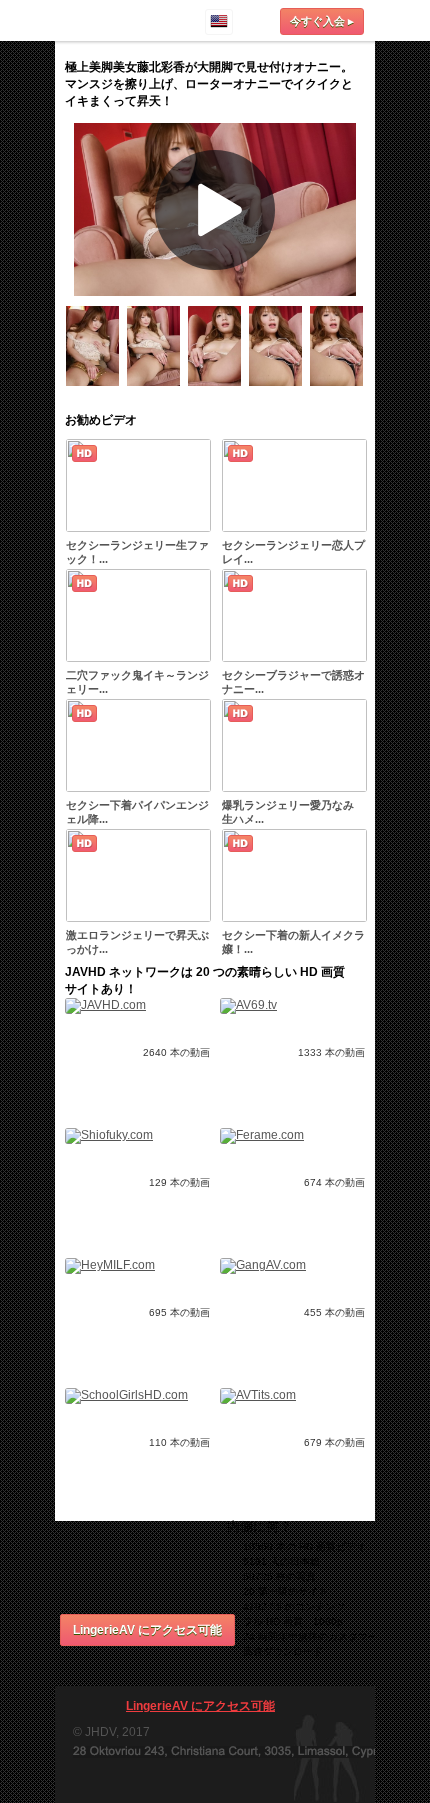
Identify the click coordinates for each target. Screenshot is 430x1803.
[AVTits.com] (258, 1395)
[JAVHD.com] (105, 1005)
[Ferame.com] (262, 1135)
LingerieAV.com (115, 19)
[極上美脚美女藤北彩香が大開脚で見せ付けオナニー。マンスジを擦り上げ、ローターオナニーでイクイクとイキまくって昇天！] (96, 390)
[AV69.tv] (248, 1005)
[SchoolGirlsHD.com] (126, 1395)
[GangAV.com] (263, 1265)
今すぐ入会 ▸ (322, 21)
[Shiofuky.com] (109, 1135)
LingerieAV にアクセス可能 (147, 1630)
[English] (219, 22)
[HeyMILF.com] (110, 1265)
